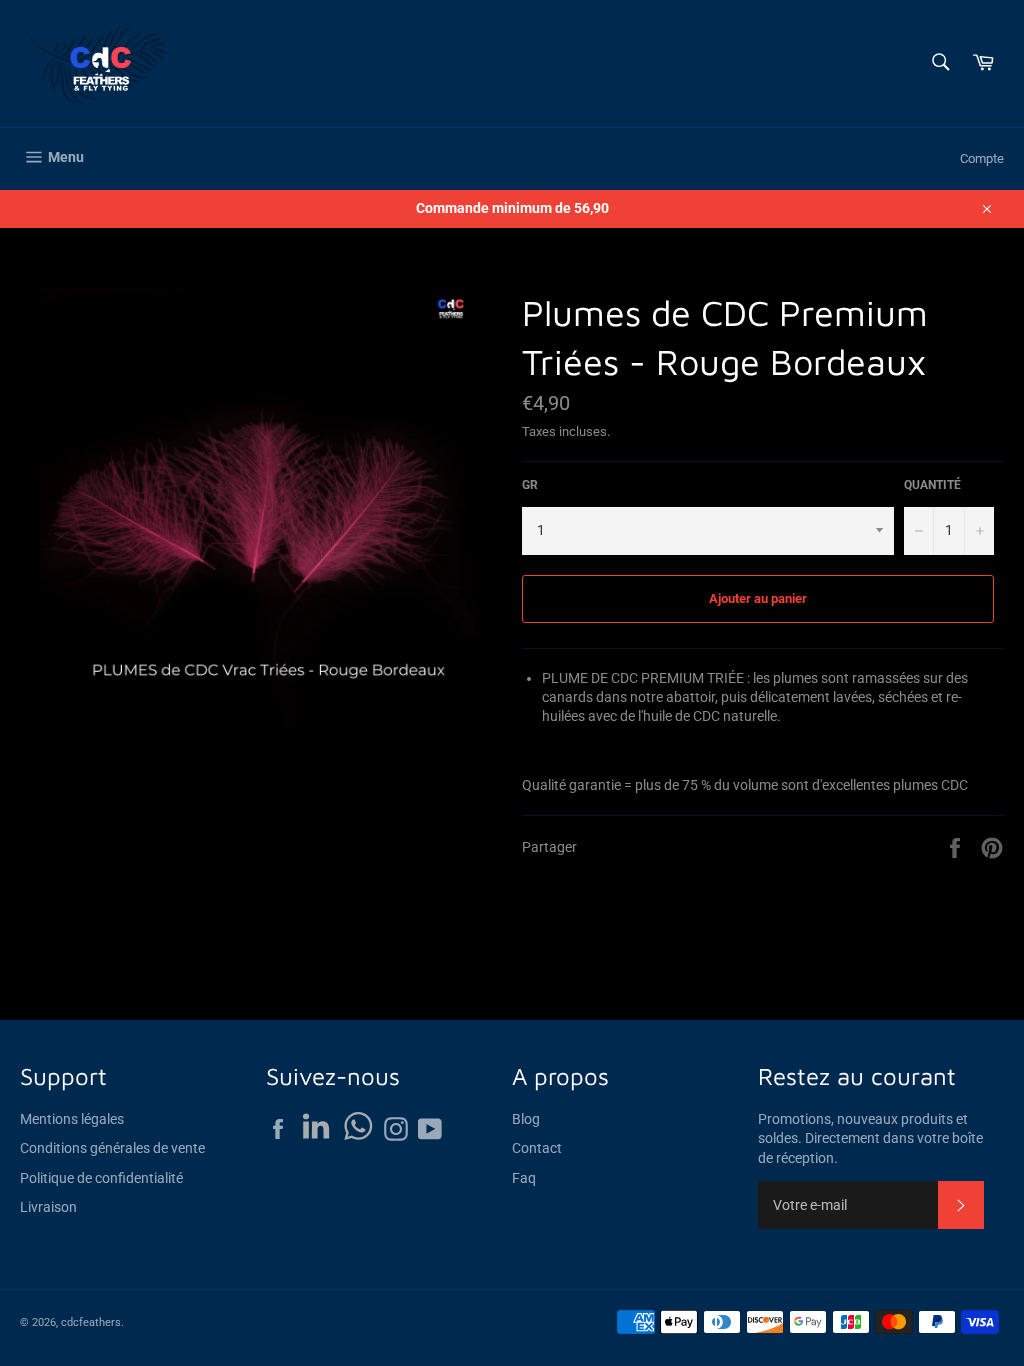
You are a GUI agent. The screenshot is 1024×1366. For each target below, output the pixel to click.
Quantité (932, 485)
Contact (537, 1148)
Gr (530, 485)
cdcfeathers (91, 1322)
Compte (982, 158)
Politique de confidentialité (101, 1178)
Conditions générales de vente (112, 1148)
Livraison (48, 1207)
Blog (526, 1119)
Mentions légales (72, 1119)
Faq (524, 1178)
